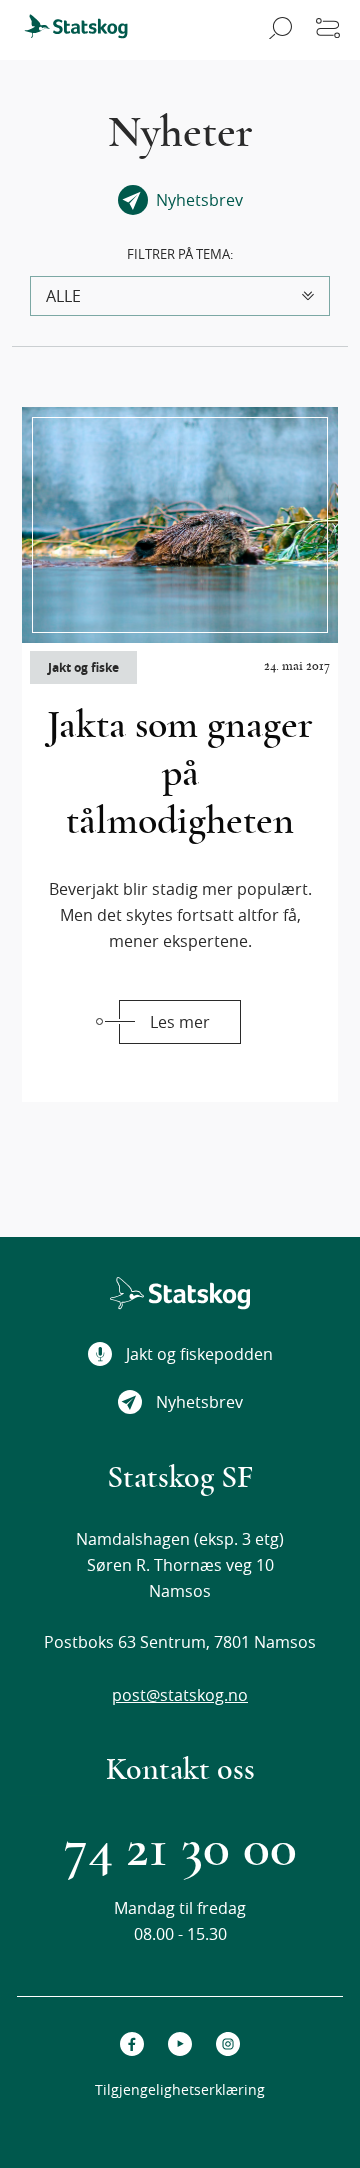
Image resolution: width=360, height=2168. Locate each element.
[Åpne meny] (328, 30)
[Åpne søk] (277, 30)
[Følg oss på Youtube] (180, 2044)
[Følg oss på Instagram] (228, 2044)
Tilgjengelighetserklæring (180, 2089)
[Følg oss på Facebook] (132, 2044)
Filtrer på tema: (180, 254)
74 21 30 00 (180, 1848)
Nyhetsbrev (199, 1402)
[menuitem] (85, 30)
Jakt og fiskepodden (199, 1354)
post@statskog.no (180, 1695)
